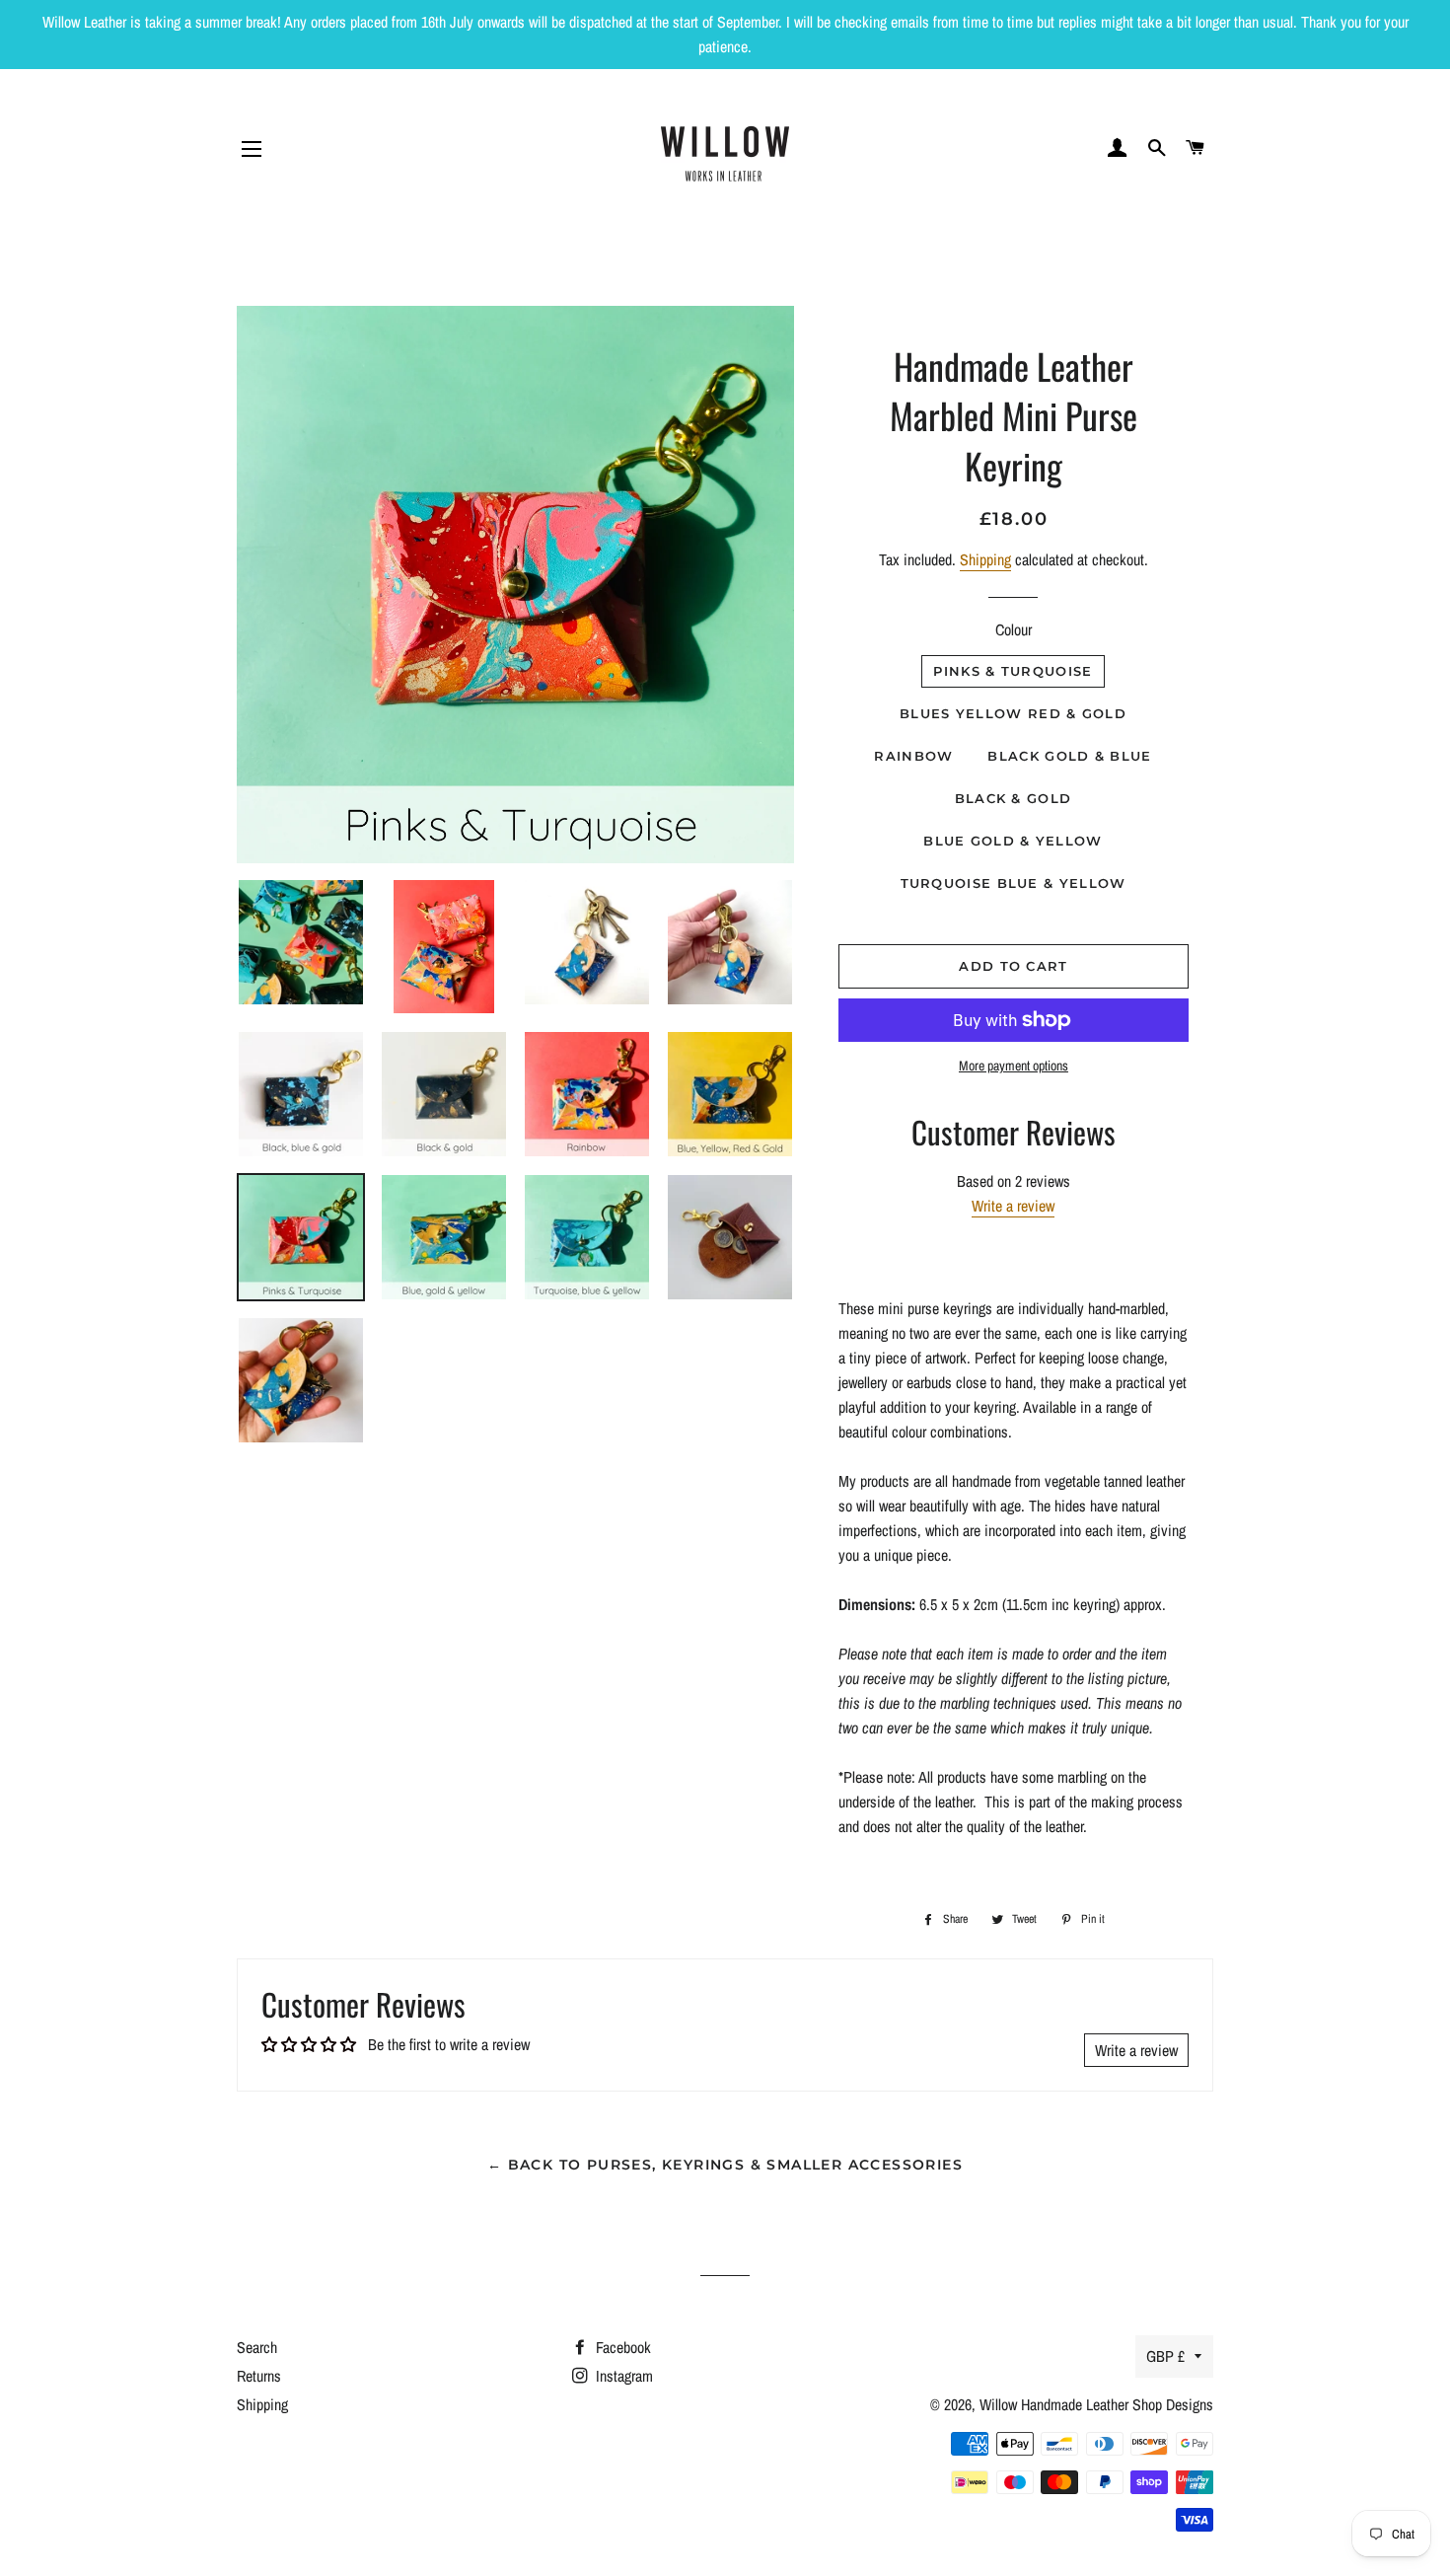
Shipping (985, 559)
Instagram (622, 2376)
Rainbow (913, 756)
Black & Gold (1014, 798)
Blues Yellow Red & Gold (1013, 713)
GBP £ (1165, 2356)
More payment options (1014, 1066)
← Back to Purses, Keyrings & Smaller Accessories (725, 2165)
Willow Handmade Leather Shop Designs (1096, 2404)
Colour (1014, 629)
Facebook (621, 2347)
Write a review (1013, 1206)
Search (257, 2347)
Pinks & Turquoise (1013, 671)
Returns (259, 2376)
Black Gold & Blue (1069, 756)
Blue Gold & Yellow (1013, 841)
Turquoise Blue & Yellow (1014, 883)
